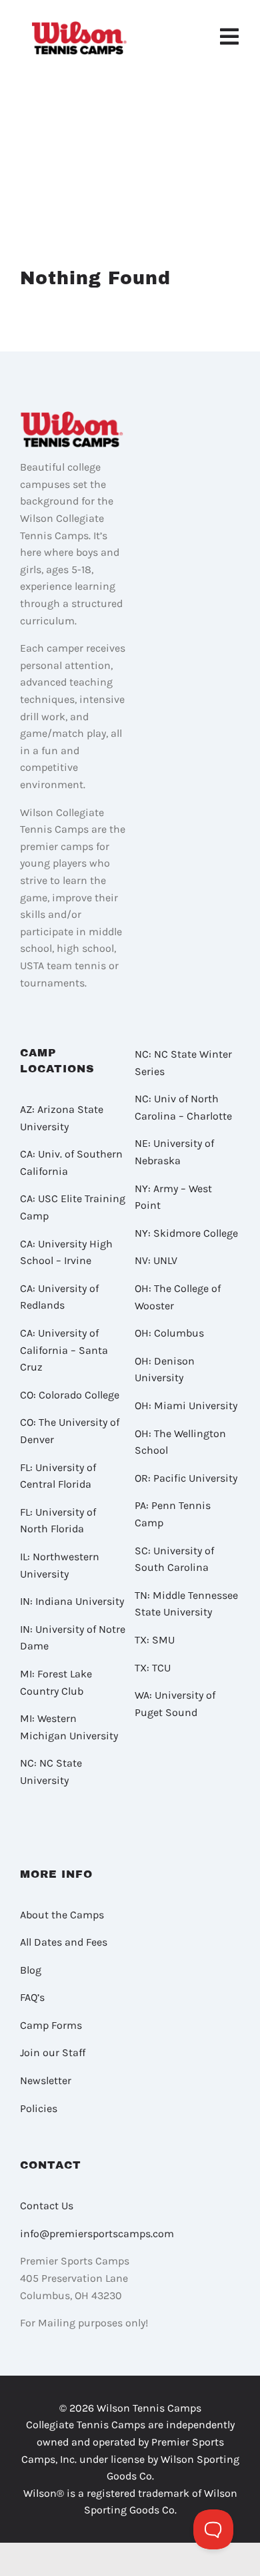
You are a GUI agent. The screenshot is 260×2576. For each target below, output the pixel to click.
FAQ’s (32, 1997)
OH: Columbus (169, 1333)
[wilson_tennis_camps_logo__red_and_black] (80, 26)
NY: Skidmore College (186, 1233)
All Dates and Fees (64, 1942)
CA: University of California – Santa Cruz (64, 1350)
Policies (39, 2108)
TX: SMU (155, 1640)
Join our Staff (53, 2052)
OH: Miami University (186, 1405)
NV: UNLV (156, 1260)
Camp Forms (51, 2025)
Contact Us (47, 2206)
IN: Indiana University (72, 1601)
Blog (31, 1970)
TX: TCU (153, 1668)
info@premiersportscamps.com (97, 2234)
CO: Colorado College (70, 1395)
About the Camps (62, 1915)
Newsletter (46, 2080)
